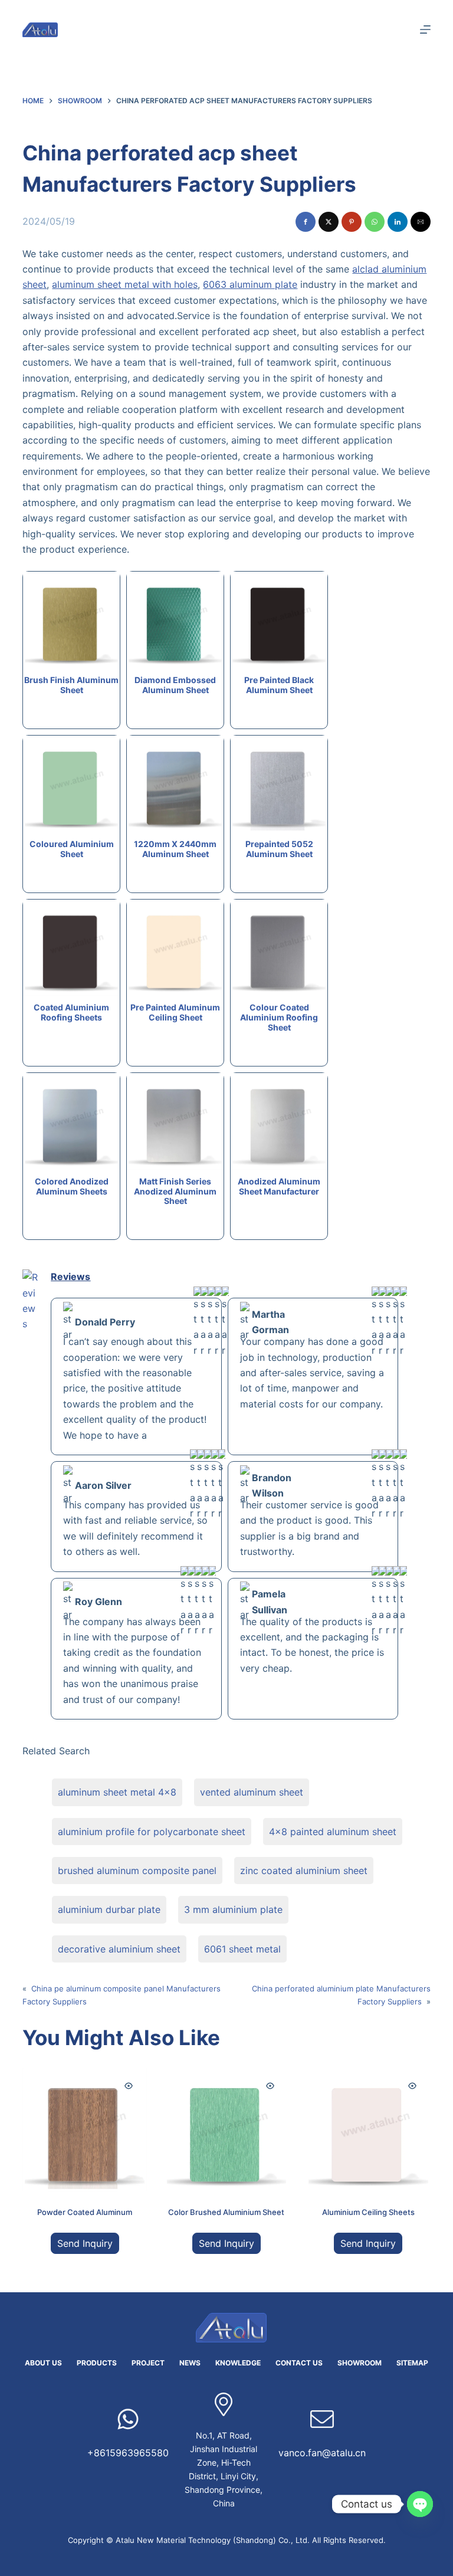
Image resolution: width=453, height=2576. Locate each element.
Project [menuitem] (148, 2363)
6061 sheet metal (242, 1949)
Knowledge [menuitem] (238, 2363)
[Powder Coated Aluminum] (84, 2129)
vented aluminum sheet (252, 1792)
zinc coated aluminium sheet (304, 1871)
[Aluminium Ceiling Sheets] (368, 2129)
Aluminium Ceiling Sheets (368, 2212)
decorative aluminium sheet (119, 1949)
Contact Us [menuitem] (299, 2363)
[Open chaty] (420, 2504)
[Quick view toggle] (129, 2086)
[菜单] (425, 29)
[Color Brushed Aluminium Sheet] (226, 2129)
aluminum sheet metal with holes (125, 284)
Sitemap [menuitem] (412, 2363)
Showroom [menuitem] (360, 2363)
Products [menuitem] (97, 2363)
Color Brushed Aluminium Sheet (226, 2212)
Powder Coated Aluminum (85, 2212)
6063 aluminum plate (250, 284)
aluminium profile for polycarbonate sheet (152, 1832)
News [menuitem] (190, 2363)
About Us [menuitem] (43, 2363)
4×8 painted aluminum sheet (333, 1832)
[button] (306, 222)
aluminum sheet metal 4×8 (117, 1792)
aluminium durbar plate (109, 1909)
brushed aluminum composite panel (137, 1871)
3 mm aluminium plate (233, 1909)
